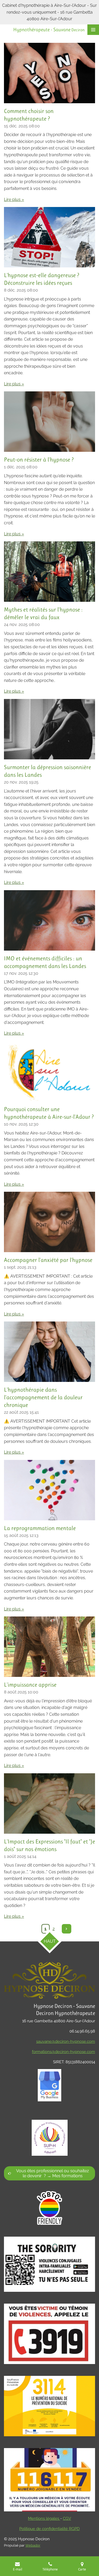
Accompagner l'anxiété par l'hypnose (48, 1260)
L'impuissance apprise (30, 1685)
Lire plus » (14, 199)
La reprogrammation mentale (40, 1528)
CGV (67, 2518)
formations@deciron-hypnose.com (63, 2052)
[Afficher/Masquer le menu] (93, 30)
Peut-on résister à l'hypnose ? (39, 460)
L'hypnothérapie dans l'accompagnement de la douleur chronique (43, 1397)
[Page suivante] (67, 1929)
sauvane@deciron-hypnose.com (66, 2041)
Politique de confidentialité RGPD (49, 2529)
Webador (33, 2545)
